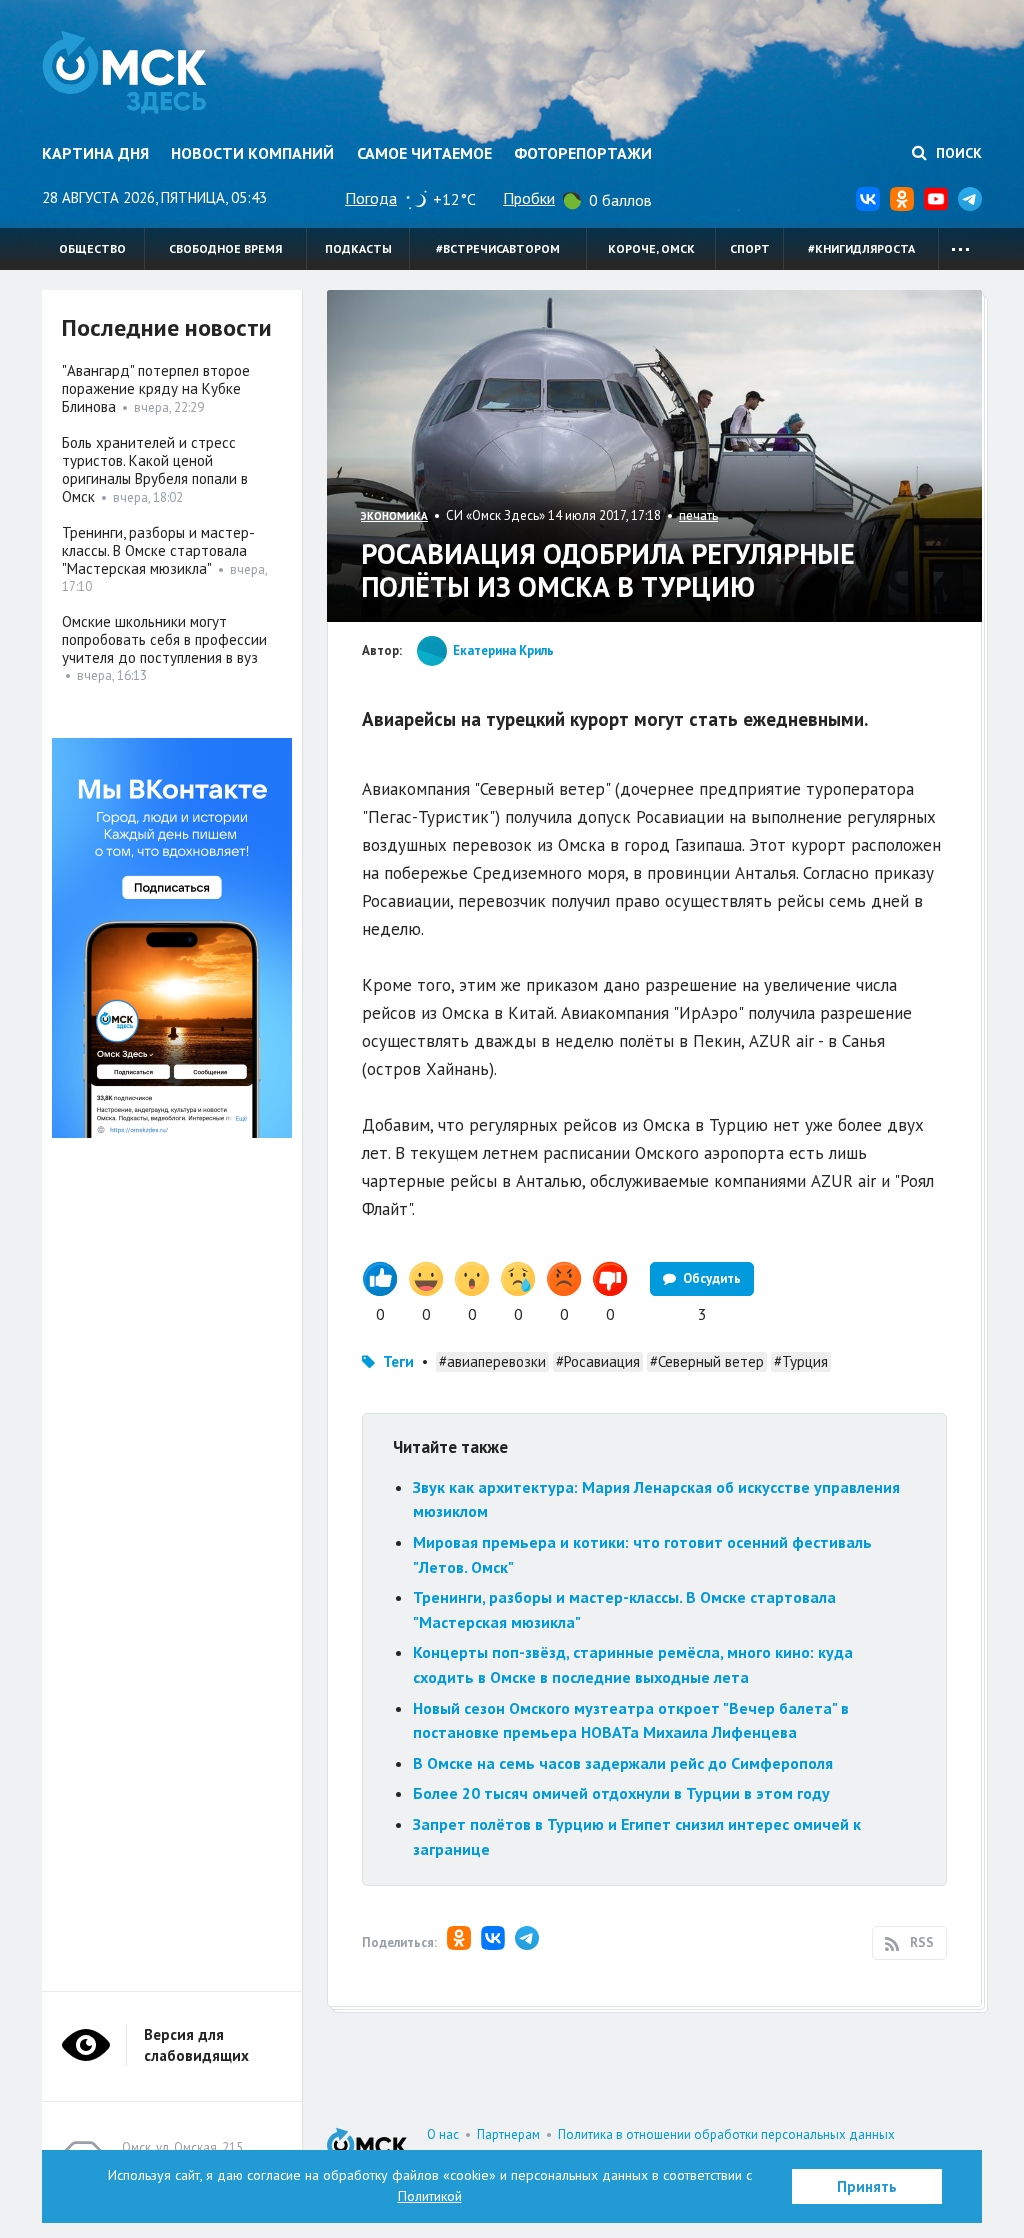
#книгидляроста (861, 248)
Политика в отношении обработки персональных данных (726, 2134)
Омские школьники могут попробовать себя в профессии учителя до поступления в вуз (164, 639)
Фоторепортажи (583, 153)
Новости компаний (252, 153)
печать (698, 515)
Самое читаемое (424, 153)
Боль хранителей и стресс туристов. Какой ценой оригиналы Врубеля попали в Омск (155, 469)
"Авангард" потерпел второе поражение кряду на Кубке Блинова (156, 388)
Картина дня (95, 153)
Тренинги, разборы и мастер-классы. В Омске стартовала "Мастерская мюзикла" (158, 550)
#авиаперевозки (492, 1361)
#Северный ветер (707, 1361)
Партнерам (508, 2134)
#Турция (801, 1361)
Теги (398, 1361)
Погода (371, 198)
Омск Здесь (124, 72)
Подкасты (358, 248)
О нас (443, 2134)
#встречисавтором (498, 248)
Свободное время (225, 248)
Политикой (430, 2196)
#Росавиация (598, 1361)
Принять (867, 2186)
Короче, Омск (651, 248)
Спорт (750, 248)
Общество (92, 248)
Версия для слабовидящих (196, 2045)
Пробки (529, 198)
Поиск (957, 153)
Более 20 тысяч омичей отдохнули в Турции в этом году (621, 1793)
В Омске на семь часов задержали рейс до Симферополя (623, 1763)
